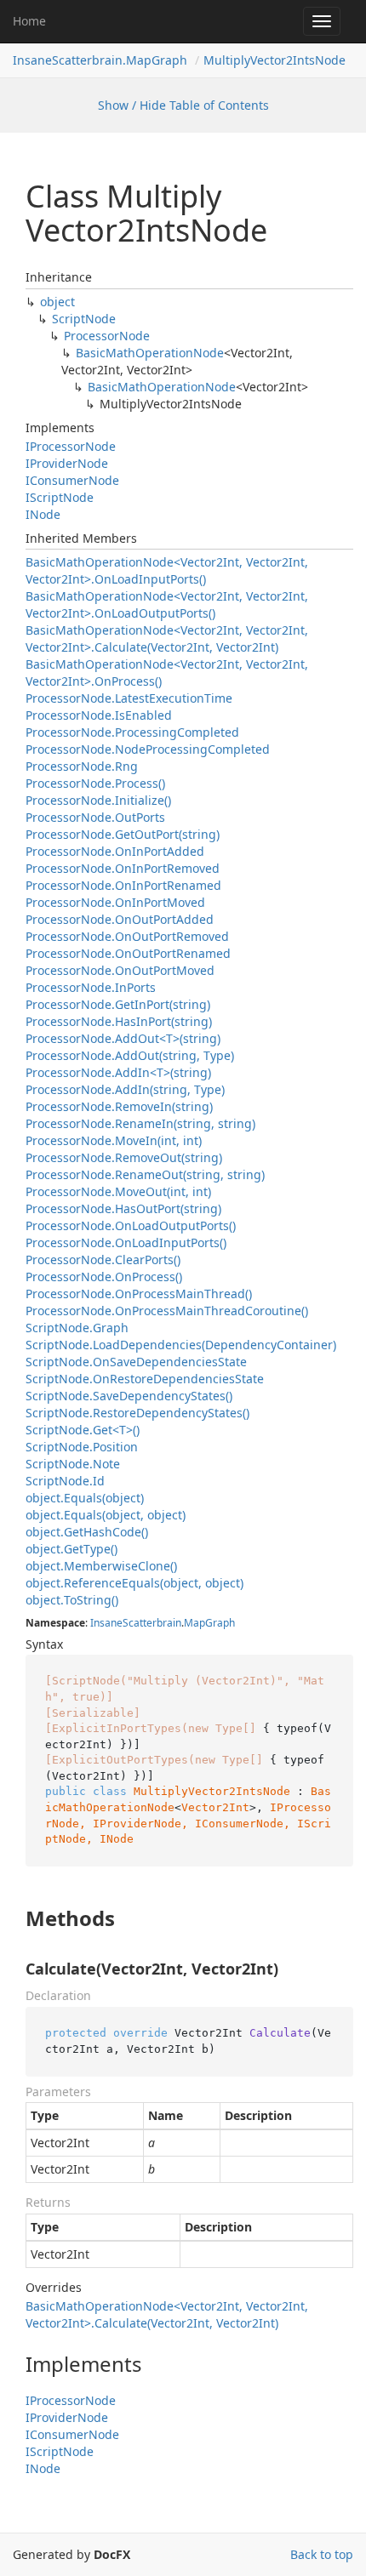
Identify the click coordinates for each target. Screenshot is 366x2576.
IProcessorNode (71, 446)
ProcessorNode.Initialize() (98, 800)
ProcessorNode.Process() (95, 783)
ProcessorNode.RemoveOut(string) (124, 1157)
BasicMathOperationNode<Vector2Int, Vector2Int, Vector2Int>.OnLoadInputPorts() (167, 570)
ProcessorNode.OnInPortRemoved (123, 868)
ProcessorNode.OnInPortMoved (115, 902)
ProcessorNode (107, 336)
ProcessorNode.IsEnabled (99, 715)
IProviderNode (67, 463)
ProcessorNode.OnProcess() (104, 1277)
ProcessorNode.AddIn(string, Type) (125, 1089)
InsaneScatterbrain (136, 1623)
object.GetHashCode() (87, 1532)
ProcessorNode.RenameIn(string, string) (140, 1123)
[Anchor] (11, 1918)
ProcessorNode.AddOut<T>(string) (123, 1038)
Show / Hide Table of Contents (183, 105)
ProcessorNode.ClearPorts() (103, 1260)
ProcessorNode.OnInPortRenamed (123, 885)
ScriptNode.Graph (77, 1328)
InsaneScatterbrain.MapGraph (100, 60)
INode (43, 514)
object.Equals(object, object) (106, 1515)
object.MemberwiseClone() (101, 1566)
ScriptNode (84, 319)
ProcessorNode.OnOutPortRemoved (127, 936)
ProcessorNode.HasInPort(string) (119, 1021)
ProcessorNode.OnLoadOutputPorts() (131, 1225)
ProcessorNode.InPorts (91, 987)
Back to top (322, 2554)
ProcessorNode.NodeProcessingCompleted (148, 749)
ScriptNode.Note (73, 1464)
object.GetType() (71, 1549)
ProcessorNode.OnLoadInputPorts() (126, 1242)
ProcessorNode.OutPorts (95, 817)
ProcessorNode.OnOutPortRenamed (128, 953)
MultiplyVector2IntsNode (274, 60)
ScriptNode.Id (65, 1481)
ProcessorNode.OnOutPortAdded (120, 919)
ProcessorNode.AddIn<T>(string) (118, 1072)
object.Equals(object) (85, 1498)
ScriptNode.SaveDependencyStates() (129, 1396)
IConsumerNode (72, 480)
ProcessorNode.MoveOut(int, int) (118, 1191)
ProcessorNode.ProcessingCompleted (132, 732)
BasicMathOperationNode (150, 353)
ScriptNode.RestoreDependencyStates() (137, 1413)
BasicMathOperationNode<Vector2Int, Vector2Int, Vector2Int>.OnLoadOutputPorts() (167, 604)
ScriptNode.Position (82, 1447)
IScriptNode (60, 497)
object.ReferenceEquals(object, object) (134, 1583)
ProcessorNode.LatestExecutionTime (129, 698)
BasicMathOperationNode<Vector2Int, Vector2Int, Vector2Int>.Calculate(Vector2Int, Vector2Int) (167, 638)
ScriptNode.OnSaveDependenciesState (136, 1362)
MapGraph (209, 1623)
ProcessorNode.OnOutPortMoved (120, 970)
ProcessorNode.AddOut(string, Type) (130, 1055)
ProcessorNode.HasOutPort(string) (123, 1208)
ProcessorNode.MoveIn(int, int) (114, 1140)
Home (29, 21)
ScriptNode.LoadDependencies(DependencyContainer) (181, 1345)
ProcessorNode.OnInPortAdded (115, 851)
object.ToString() (72, 1600)
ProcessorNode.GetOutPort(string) (123, 834)
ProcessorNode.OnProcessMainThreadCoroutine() (167, 1311)
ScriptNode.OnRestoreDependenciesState (145, 1379)
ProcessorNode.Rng (82, 766)
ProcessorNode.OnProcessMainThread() (139, 1294)
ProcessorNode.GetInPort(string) (118, 1004)
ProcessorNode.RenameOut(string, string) (145, 1174)
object (57, 302)
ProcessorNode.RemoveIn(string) (119, 1106)
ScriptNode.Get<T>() (83, 1430)
